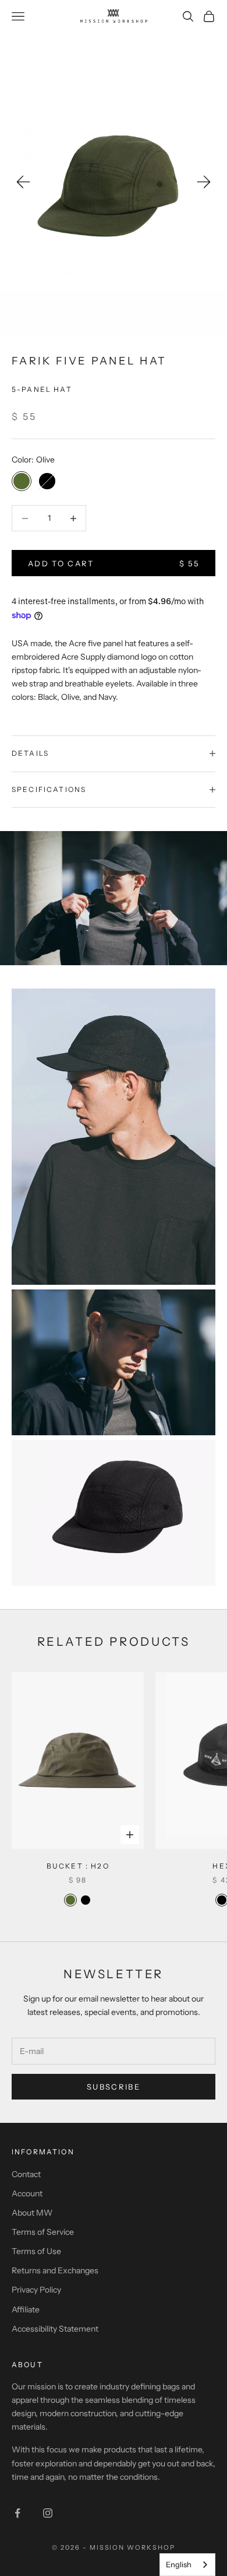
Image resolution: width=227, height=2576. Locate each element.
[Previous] (23, 182)
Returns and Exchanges (55, 2270)
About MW (32, 2213)
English (179, 2564)
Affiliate (26, 2309)
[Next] (204, 182)
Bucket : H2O (78, 1866)
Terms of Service (43, 2232)
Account (27, 2193)
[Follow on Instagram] (48, 2513)
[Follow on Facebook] (17, 2513)
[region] (114, 184)
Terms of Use (36, 2251)
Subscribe (114, 2087)
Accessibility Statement (55, 2329)
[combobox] (187, 2565)
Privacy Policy (36, 2290)
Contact (26, 2174)
